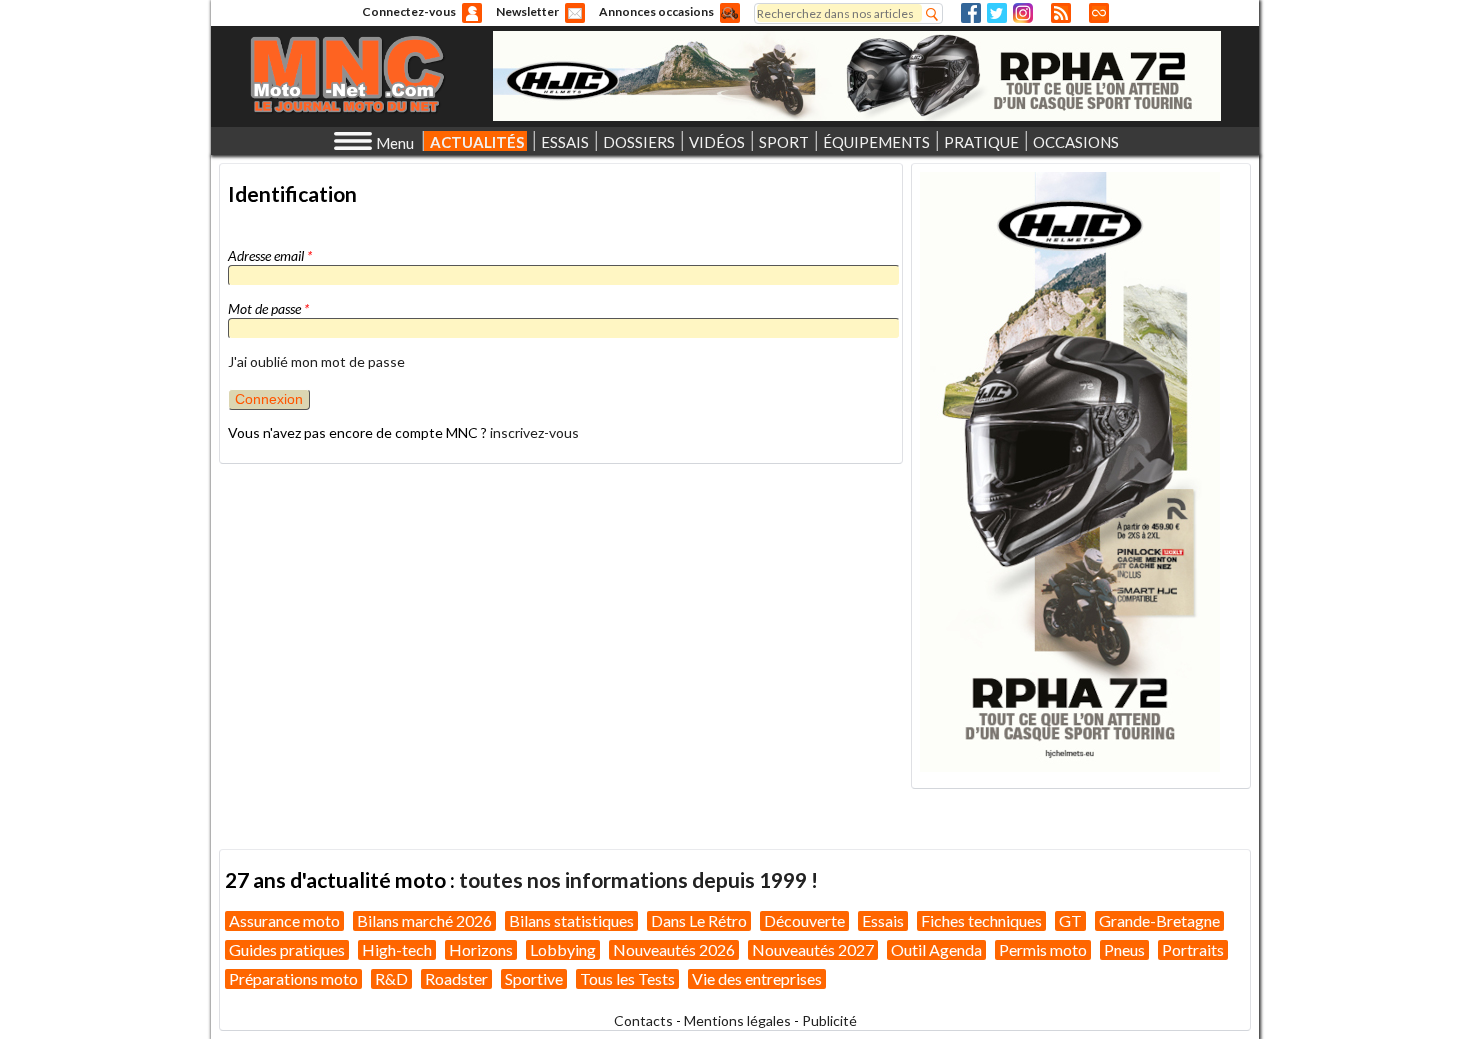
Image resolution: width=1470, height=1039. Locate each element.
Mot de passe (268, 308)
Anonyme (472, 13)
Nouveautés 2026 (674, 949)
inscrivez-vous (534, 432)
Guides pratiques (287, 949)
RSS (1061, 13)
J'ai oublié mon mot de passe (316, 361)
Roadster (456, 978)
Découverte (804, 920)
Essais (883, 920)
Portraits (1193, 949)
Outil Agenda (936, 949)
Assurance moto (284, 920)
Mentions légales (737, 1020)
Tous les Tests (627, 978)
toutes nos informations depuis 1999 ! (638, 879)
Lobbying (563, 949)
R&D (391, 978)
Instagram (1023, 13)
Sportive (534, 978)
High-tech (397, 949)
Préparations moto (293, 978)
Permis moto (1043, 949)
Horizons (481, 949)
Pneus (1124, 949)
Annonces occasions (656, 11)
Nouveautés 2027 (813, 949)
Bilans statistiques (571, 920)
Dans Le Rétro (699, 920)
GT (1070, 920)
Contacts (643, 1020)
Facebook (971, 13)
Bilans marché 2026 (424, 920)
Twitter (997, 13)
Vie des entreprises (757, 978)
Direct (1099, 13)
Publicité (829, 1020)
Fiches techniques (981, 920)
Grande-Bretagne (1159, 920)
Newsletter (527, 11)
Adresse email (270, 255)
